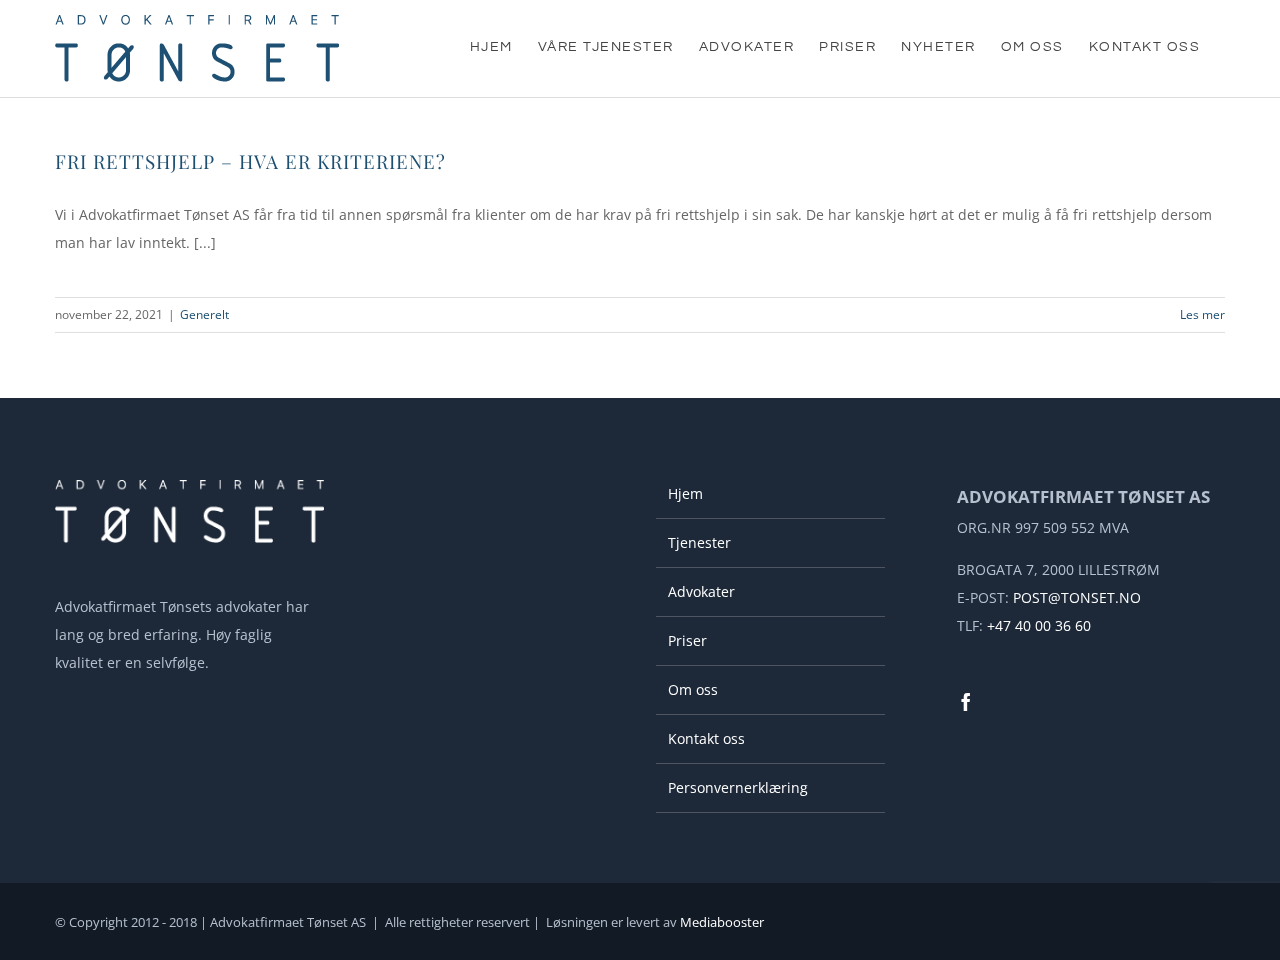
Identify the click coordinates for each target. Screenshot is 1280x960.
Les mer (1202, 314)
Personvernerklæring (738, 787)
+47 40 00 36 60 (1039, 625)
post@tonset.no (1077, 597)
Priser (687, 640)
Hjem (685, 493)
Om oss (693, 689)
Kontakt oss (706, 738)
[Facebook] (966, 702)
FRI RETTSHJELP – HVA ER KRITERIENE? (250, 161)
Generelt (204, 314)
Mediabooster (722, 922)
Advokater (701, 591)
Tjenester (699, 542)
